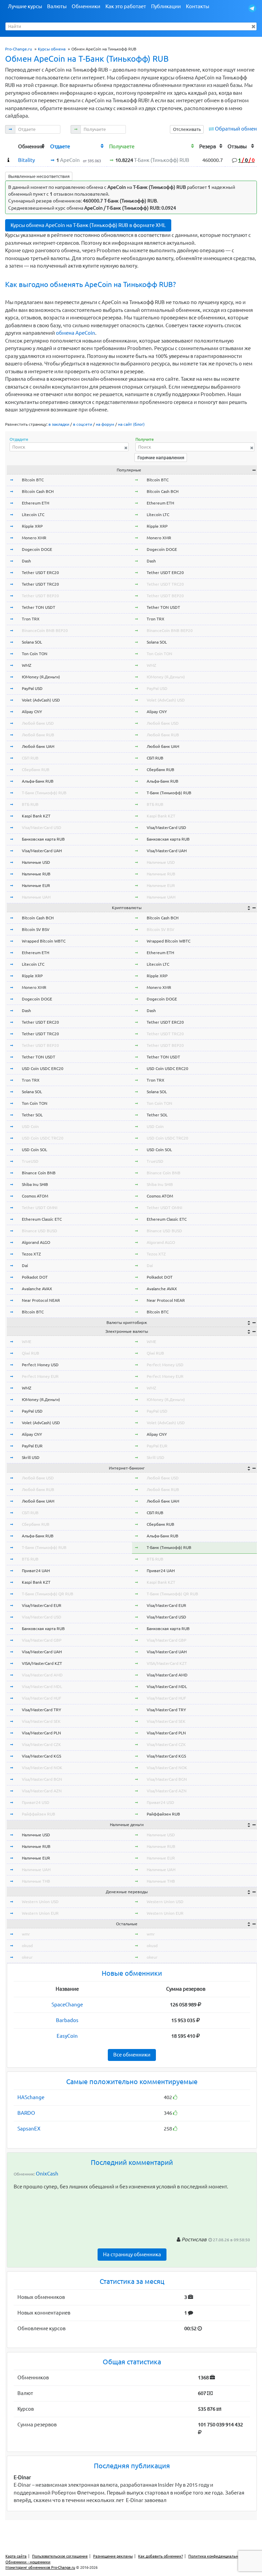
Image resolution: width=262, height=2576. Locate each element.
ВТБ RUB (30, 804)
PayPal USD (32, 688)
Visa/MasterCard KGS (41, 1756)
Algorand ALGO (36, 1242)
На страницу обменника (132, 2254)
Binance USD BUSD (40, 1231)
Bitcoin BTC (33, 480)
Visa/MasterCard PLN (41, 1733)
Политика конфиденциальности (217, 2556)
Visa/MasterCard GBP (42, 1640)
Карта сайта (16, 2556)
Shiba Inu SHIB (35, 1184)
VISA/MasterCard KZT (42, 1663)
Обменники (86, 6)
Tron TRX (31, 619)
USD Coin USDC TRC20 (43, 1138)
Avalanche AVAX (37, 1289)
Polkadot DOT (35, 1277)
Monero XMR (34, 538)
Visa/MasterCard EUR (42, 1605)
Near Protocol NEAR (41, 1300)
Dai (25, 1266)
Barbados (67, 2020)
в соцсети (83, 424)
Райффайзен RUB (39, 1814)
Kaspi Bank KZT (36, 816)
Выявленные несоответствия (39, 176)
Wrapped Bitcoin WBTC (44, 941)
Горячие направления (161, 457)
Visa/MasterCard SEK (41, 1721)
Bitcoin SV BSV (36, 929)
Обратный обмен (236, 129)
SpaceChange (67, 2005)
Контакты (198, 6)
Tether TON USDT (39, 607)
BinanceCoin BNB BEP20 (45, 630)
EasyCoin (67, 2036)
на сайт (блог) (131, 424)
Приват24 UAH (36, 1571)
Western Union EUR (40, 1913)
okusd (27, 1946)
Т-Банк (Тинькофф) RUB (44, 793)
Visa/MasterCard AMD (42, 1675)
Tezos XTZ (31, 1254)
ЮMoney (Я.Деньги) (41, 677)
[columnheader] (10, 146)
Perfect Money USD (40, 1365)
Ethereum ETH (35, 503)
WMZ (27, 665)
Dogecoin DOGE (37, 549)
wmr (26, 1934)
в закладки (59, 424)
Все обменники (132, 2055)
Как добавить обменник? (161, 2556)
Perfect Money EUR (40, 1376)
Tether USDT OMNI (40, 1208)
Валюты (57, 6)
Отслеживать (187, 129)
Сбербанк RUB (36, 770)
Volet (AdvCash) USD (41, 700)
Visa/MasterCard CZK (41, 1744)
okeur (27, 1957)
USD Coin (30, 1126)
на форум (105, 424)
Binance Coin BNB (39, 1173)
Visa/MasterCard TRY (41, 1710)
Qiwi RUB (31, 1353)
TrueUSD (30, 1161)
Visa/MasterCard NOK (42, 1768)
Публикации (166, 6)
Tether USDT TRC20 (40, 584)
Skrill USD (31, 1457)
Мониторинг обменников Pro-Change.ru (40, 2567)
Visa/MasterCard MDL (42, 1686)
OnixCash (47, 2174)
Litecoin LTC (33, 515)
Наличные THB (36, 1881)
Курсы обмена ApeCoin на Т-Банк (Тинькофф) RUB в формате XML (88, 225)
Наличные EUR (36, 885)
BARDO (26, 2113)
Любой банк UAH (38, 746)
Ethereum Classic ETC (42, 1219)
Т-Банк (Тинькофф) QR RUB (48, 1594)
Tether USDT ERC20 (40, 573)
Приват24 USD (36, 1802)
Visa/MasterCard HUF (41, 1698)
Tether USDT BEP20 (40, 596)
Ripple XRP (32, 526)
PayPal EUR (32, 1446)
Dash (26, 561)
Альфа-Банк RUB (38, 781)
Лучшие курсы (25, 6)
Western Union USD (40, 1902)
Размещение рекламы (113, 2556)
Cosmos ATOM (35, 1196)
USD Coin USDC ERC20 (43, 1068)
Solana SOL (32, 642)
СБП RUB (30, 758)
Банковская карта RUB (43, 839)
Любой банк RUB (38, 735)
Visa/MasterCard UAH (42, 851)
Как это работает (126, 6)
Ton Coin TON (35, 654)
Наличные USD (36, 862)
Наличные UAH (36, 897)
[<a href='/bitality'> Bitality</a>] (8, 160)
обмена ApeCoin (76, 333)
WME (27, 1342)
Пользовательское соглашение (60, 2556)
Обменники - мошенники (28, 2562)
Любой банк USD (38, 723)
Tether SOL (32, 1115)
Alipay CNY (32, 712)
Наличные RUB (36, 874)
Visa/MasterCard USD (42, 827)
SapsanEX (29, 2129)
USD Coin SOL (34, 1150)
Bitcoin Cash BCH (38, 491)
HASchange (31, 2097)
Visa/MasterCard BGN (42, 1779)
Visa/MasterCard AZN (42, 1791)
